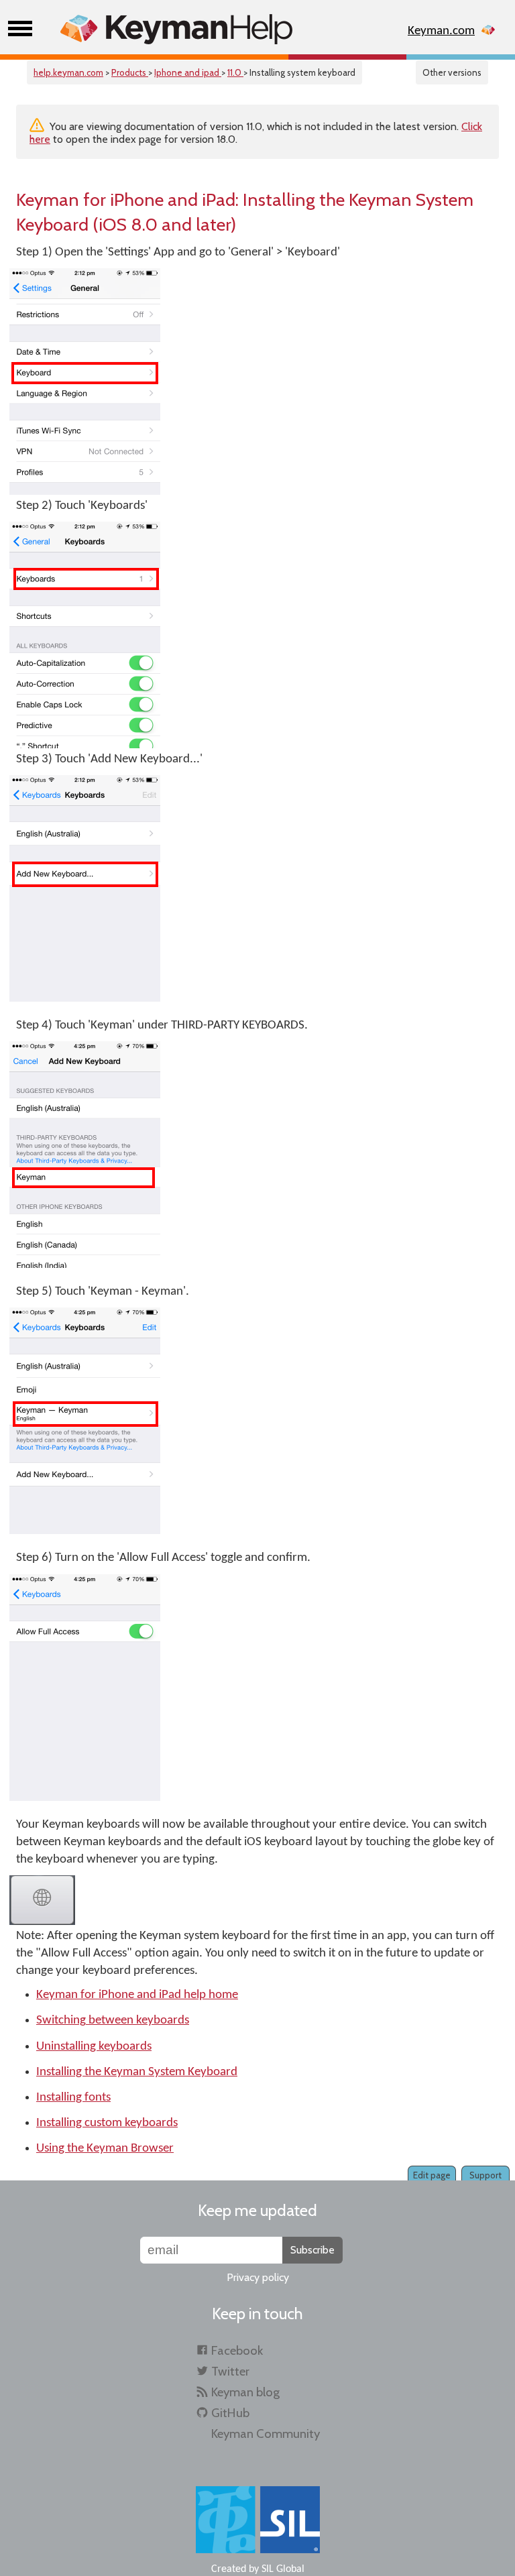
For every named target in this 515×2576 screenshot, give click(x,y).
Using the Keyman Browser (105, 2149)
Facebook (237, 2350)
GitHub (230, 2413)
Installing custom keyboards (107, 2123)
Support (485, 2175)
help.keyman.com (68, 72)
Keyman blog (245, 2392)
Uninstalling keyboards (94, 2047)
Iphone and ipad (188, 72)
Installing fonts (73, 2098)
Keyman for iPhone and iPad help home (137, 1995)
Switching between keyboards (113, 2021)
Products (130, 72)
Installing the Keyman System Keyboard (137, 2072)
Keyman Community (266, 2434)
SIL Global (283, 2569)
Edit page (432, 2175)
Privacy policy (258, 2277)
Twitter (230, 2371)
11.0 (235, 72)
